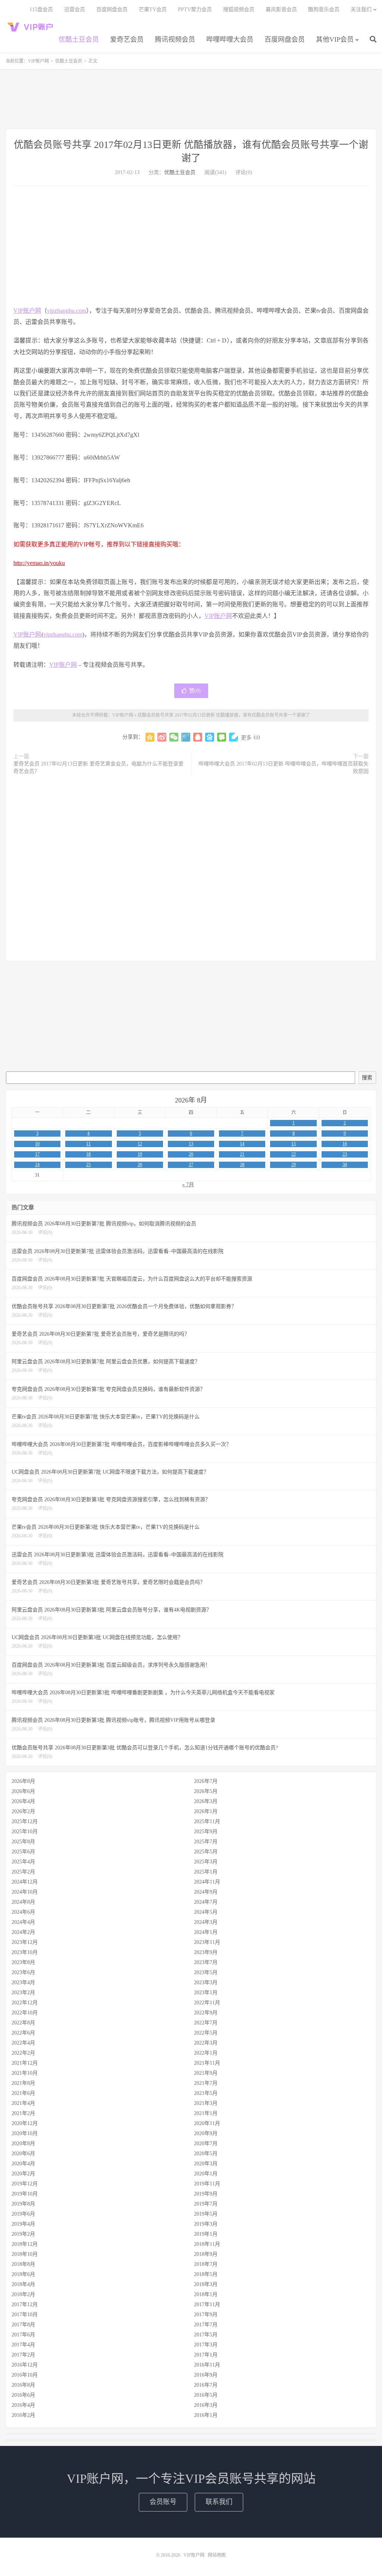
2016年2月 (23, 2415)
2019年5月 (206, 2214)
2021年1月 (206, 2113)
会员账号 (163, 2502)
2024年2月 (23, 1932)
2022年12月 (25, 2003)
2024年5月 (206, 1912)
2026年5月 (206, 1791)
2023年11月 (207, 1942)
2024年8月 (23, 1902)
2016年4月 (23, 2405)
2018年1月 (206, 2294)
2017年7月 (206, 2325)
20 (191, 1154)
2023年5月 (206, 1972)
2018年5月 (206, 2274)
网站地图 (217, 2555)
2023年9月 (206, 1952)
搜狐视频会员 (239, 10)
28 (242, 1165)
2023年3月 (206, 1982)
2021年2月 (23, 2113)
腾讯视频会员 (175, 40)
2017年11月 (207, 2304)
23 (345, 1154)
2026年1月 (206, 1811)
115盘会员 (41, 10)
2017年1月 (206, 2355)
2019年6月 (23, 2214)
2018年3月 (206, 2284)
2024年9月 (206, 1892)
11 (88, 1144)
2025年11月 (207, 1821)
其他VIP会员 (335, 40)
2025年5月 (206, 1852)
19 (140, 1154)
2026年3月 (206, 1801)
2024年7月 (206, 1902)
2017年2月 (23, 2355)
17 (37, 1154)
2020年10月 (25, 2133)
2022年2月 (23, 2053)
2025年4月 (23, 1862)
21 (242, 1154)
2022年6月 (23, 2033)
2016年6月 (23, 2395)
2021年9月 (206, 2073)
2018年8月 (23, 2264)
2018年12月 (25, 2244)
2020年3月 (206, 2164)
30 (345, 1165)
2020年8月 (23, 2143)
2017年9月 (206, 2315)
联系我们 (219, 2502)
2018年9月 (206, 2254)
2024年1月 (206, 1932)
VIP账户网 (32, 26)
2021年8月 (23, 2083)
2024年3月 (206, 1922)
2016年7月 (206, 2385)
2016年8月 (23, 2385)
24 (37, 1165)
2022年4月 (23, 2043)
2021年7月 (206, 2083)
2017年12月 (25, 2304)
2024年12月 (25, 1882)
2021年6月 (23, 2093)
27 (191, 1165)
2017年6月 (23, 2335)
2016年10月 (25, 2375)
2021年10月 (25, 2073)
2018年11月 (207, 2244)
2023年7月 (206, 1962)
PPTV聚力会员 (195, 10)
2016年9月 (206, 2375)
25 (88, 1165)
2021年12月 (25, 2063)
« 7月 (188, 1185)
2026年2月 (23, 1811)
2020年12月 (25, 2123)
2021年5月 (206, 2093)
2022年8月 (23, 2023)
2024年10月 (25, 1892)
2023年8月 (23, 1962)
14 (242, 1144)
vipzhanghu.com (67, 311)
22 (294, 1154)
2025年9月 (206, 1832)
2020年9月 (206, 2133)
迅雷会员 (75, 10)
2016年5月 (206, 2395)
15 (294, 1144)
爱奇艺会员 (127, 40)
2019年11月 (207, 2184)
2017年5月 (206, 2335)
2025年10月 (25, 1832)
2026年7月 (206, 1781)
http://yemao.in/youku (39, 563)
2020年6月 (23, 2154)
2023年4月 (23, 1982)
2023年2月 (23, 1993)
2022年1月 (206, 2053)
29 (294, 1165)
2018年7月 (206, 2264)
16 (345, 1144)
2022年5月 (206, 2033)
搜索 (367, 1078)
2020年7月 (206, 2143)
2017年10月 (25, 2315)
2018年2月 (23, 2294)
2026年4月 (23, 1801)
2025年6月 (23, 1852)
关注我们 (361, 10)
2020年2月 (23, 2174)
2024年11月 (207, 1882)
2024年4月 (23, 1922)
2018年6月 (23, 2274)
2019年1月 (206, 2234)
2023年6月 (23, 1972)
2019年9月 (206, 2194)
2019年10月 (25, 2194)
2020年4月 (23, 2164)
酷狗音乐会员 (324, 10)
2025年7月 (206, 1842)
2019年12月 (25, 2184)
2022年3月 (206, 2043)
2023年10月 (25, 1952)
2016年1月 (206, 2415)
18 (88, 1154)
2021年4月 (23, 2103)
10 (37, 1144)
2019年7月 (206, 2204)
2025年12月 (25, 1821)
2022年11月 (207, 2003)
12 (140, 1144)
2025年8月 (23, 1842)
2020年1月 (206, 2174)
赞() (195, 691)
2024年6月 (23, 1912)
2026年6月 (23, 1791)
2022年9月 (206, 2013)
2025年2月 (23, 1872)
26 (140, 1165)
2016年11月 (207, 2365)
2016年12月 (25, 2365)
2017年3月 (206, 2345)
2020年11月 (207, 2123)
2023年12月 (25, 1942)
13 (191, 1144)
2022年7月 (206, 2023)
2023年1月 (206, 1993)
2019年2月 (23, 2234)
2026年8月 (23, 1781)
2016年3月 (206, 2405)
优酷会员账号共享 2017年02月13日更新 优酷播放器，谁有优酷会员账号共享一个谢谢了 (224, 715)
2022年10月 (25, 2013)
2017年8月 (23, 2325)
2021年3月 (206, 2103)
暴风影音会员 (281, 10)
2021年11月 (207, 2063)
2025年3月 (206, 1862)
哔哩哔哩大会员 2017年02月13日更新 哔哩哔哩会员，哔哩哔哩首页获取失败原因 (284, 768)
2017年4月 (23, 2345)
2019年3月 (206, 2224)
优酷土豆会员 (79, 40)
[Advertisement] (191, 99)
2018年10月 (25, 2254)
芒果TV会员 (153, 10)
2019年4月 (23, 2224)
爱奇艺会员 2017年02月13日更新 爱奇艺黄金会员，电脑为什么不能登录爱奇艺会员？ (98, 768)
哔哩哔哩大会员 (230, 40)
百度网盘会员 (285, 40)
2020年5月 (206, 2154)
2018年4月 (23, 2284)
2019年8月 (23, 2204)
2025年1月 (206, 1872)
